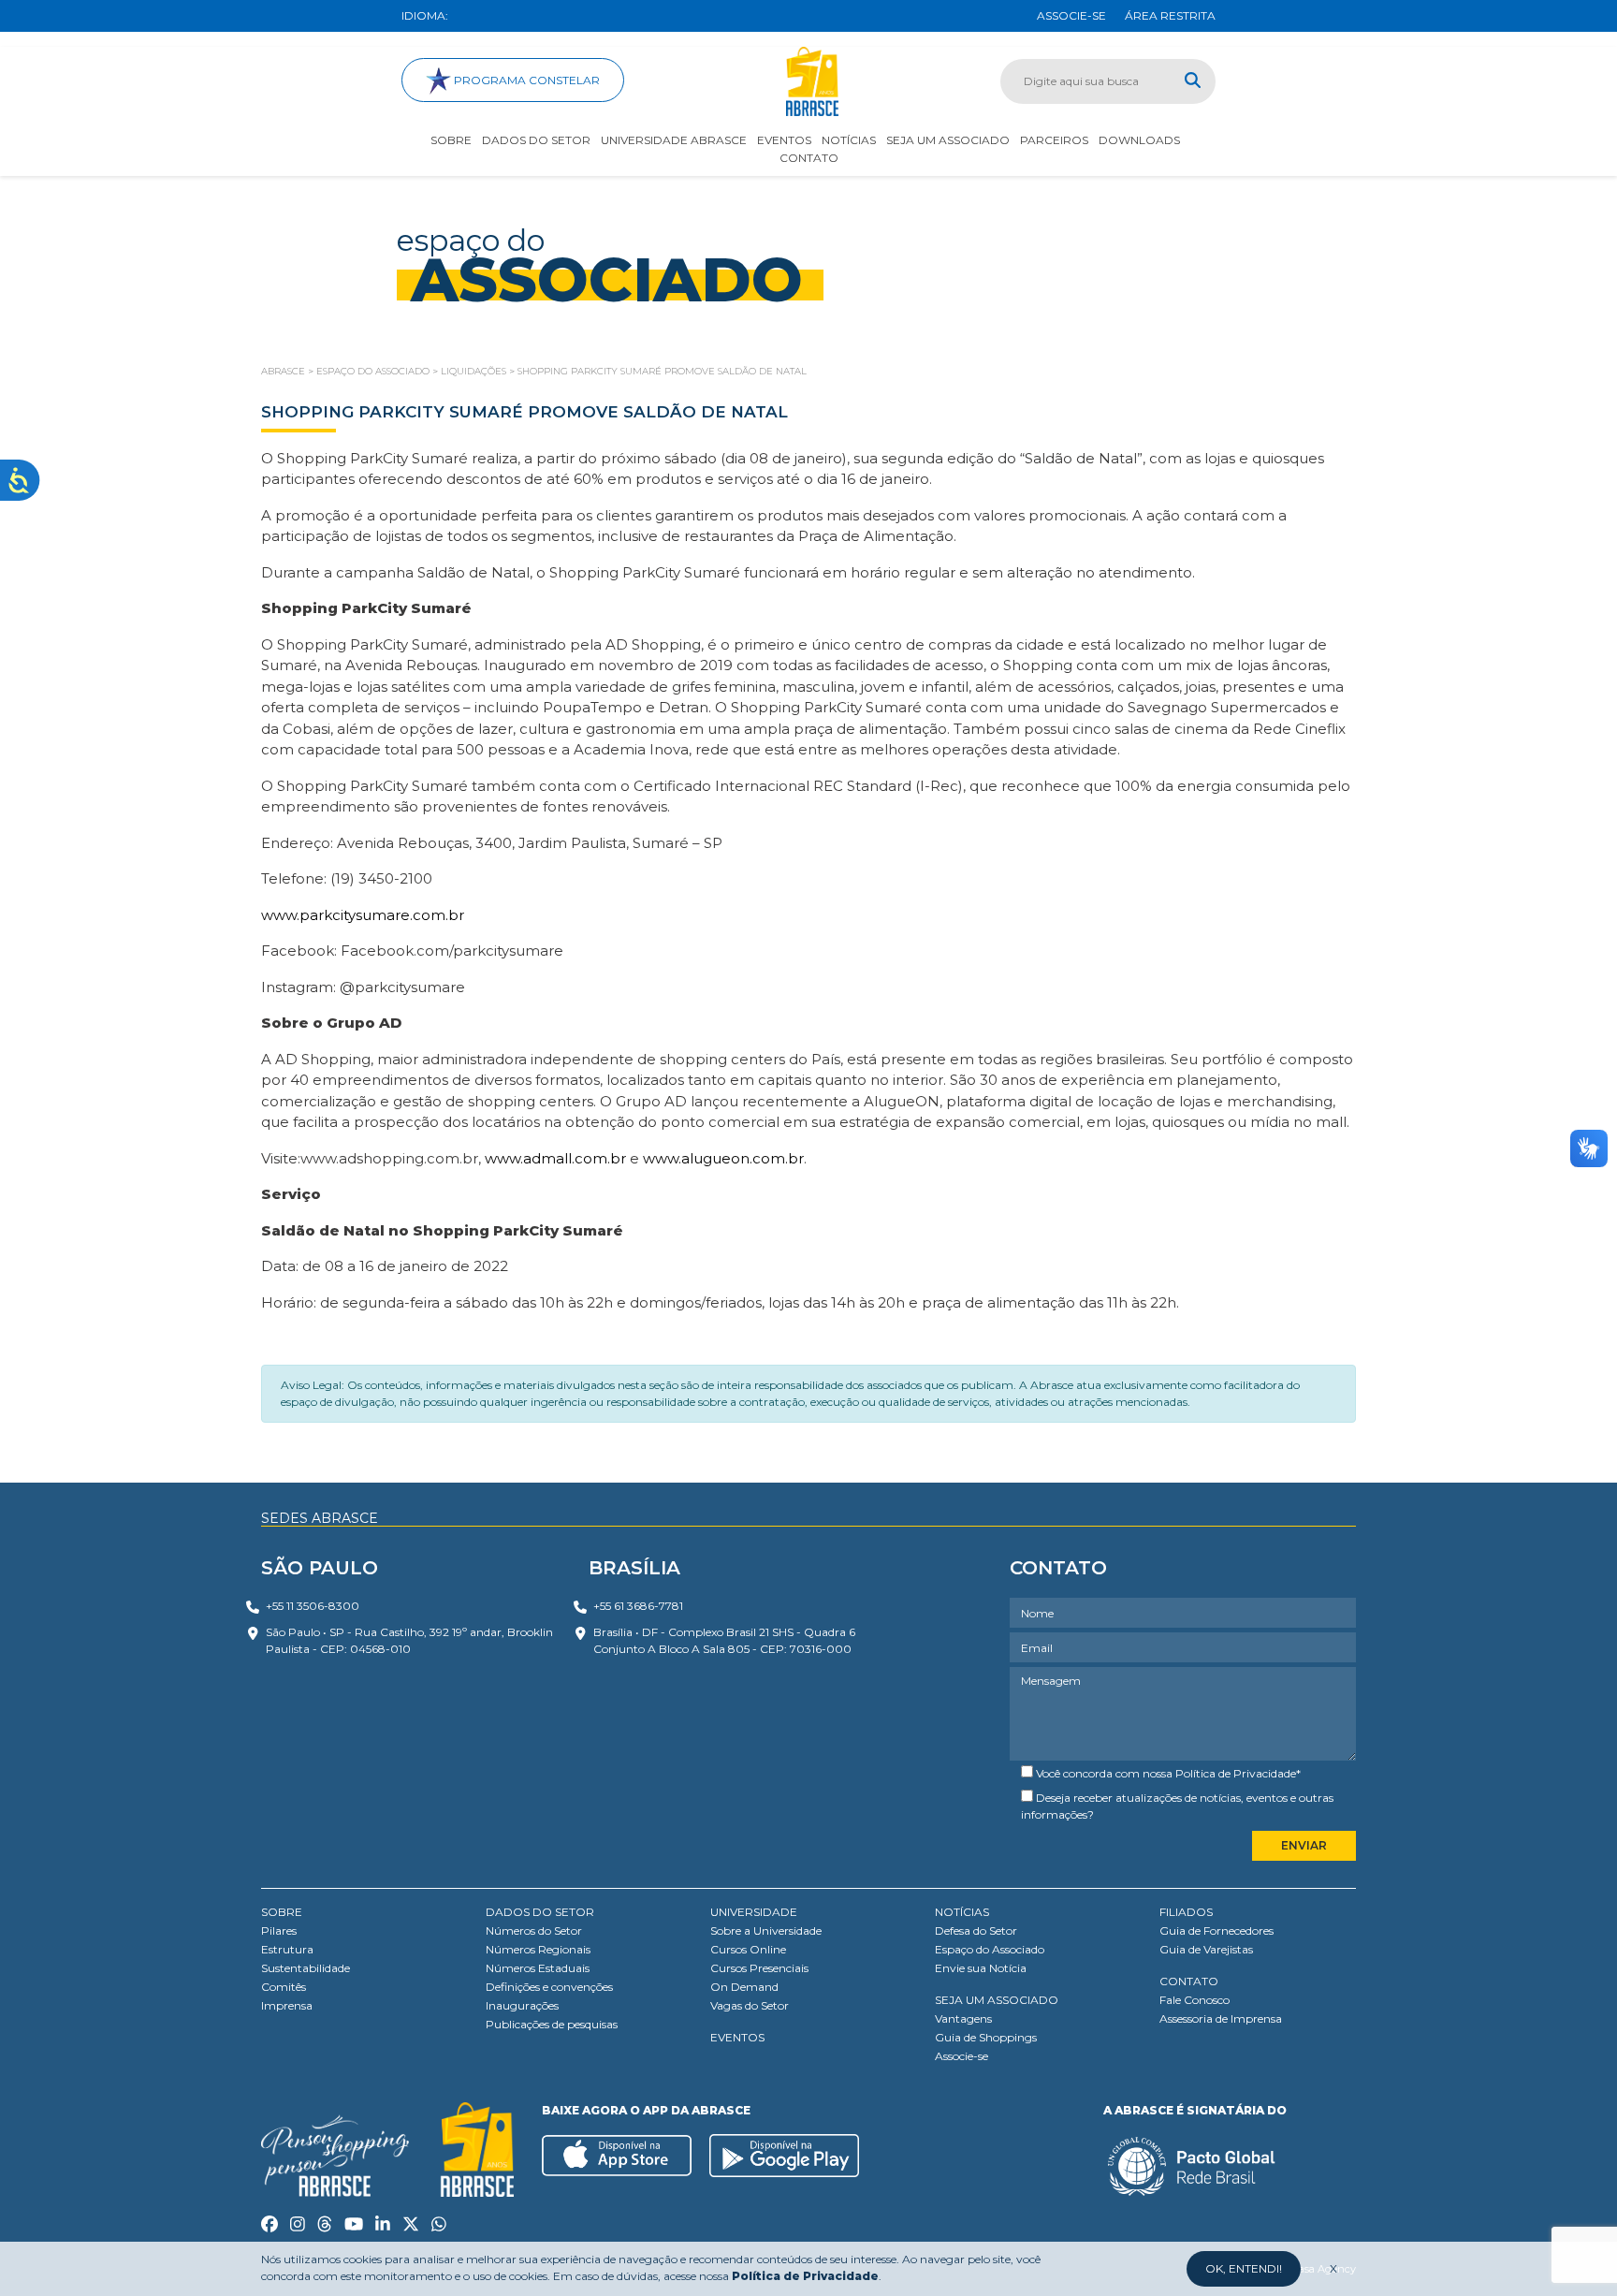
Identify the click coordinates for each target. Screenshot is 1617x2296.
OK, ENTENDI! (1244, 2268)
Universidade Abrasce (674, 140)
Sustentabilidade (306, 1968)
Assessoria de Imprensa (1221, 2018)
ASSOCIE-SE (1071, 15)
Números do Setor (534, 1930)
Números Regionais (538, 1949)
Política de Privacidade (1236, 1773)
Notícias (849, 140)
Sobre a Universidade (766, 1930)
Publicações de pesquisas (552, 2024)
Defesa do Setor (976, 1930)
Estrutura (287, 1949)
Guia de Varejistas (1206, 1949)
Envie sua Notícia (981, 1968)
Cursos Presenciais (759, 1968)
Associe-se (961, 2056)
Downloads (1139, 140)
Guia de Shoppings (986, 2037)
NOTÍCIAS (962, 1912)
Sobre (451, 140)
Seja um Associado (948, 140)
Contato (809, 158)
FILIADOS (1186, 1912)
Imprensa (287, 2005)
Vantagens (963, 2018)
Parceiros (1054, 140)
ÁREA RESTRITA (1170, 15)
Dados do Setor (536, 140)
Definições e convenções (549, 1987)
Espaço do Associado (990, 1949)
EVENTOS (737, 2037)
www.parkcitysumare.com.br (363, 915)
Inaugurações (522, 2005)
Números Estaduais (538, 1968)
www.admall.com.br (555, 1158)
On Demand (744, 1987)
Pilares (279, 1930)
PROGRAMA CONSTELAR (525, 80)
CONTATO (1189, 1981)
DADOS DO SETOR (540, 1912)
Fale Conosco (1195, 2000)
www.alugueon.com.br (723, 1158)
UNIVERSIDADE (754, 1912)
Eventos (784, 140)
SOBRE (282, 1912)
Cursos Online (748, 1949)
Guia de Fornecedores (1216, 1930)
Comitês (284, 1987)
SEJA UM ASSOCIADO (997, 2000)
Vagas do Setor (750, 2005)
